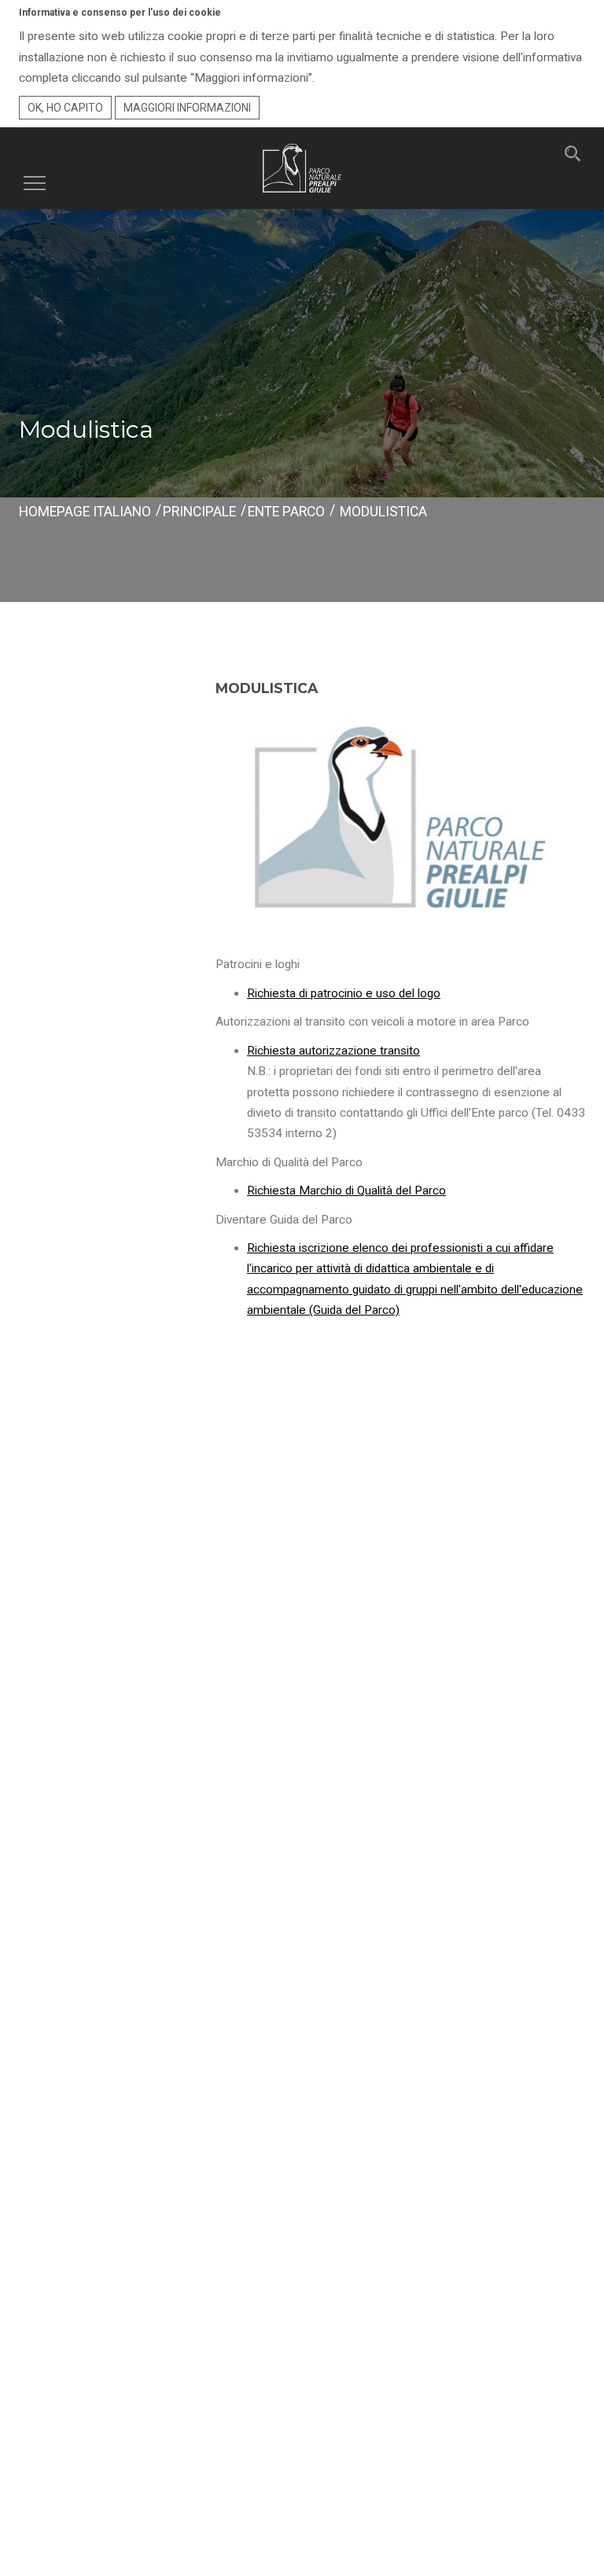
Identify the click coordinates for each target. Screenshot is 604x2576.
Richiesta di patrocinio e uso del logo (344, 993)
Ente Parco (286, 512)
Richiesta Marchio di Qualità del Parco (346, 1191)
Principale (199, 512)
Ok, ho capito (65, 108)
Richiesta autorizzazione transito (333, 1051)
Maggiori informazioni (187, 108)
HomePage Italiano (85, 512)
